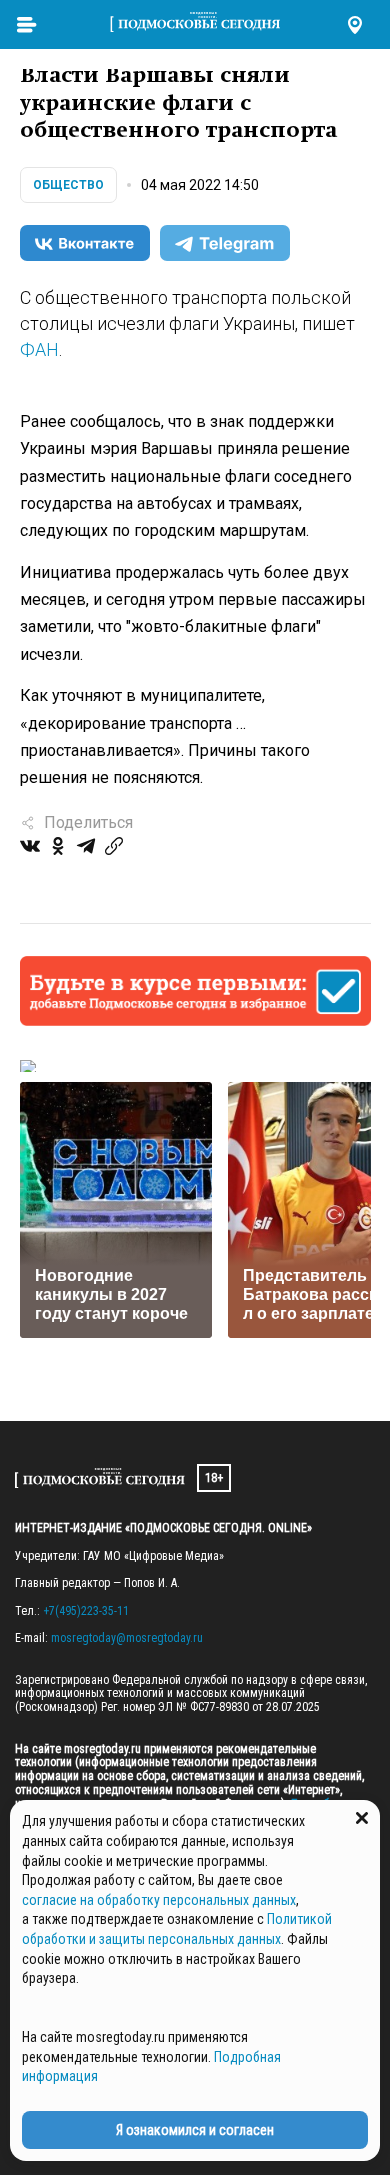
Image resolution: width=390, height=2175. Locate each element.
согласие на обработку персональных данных (159, 1900)
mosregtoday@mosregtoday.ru (127, 1638)
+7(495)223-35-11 (86, 1611)
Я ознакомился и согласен (195, 2130)
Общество (68, 185)
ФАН (39, 349)
